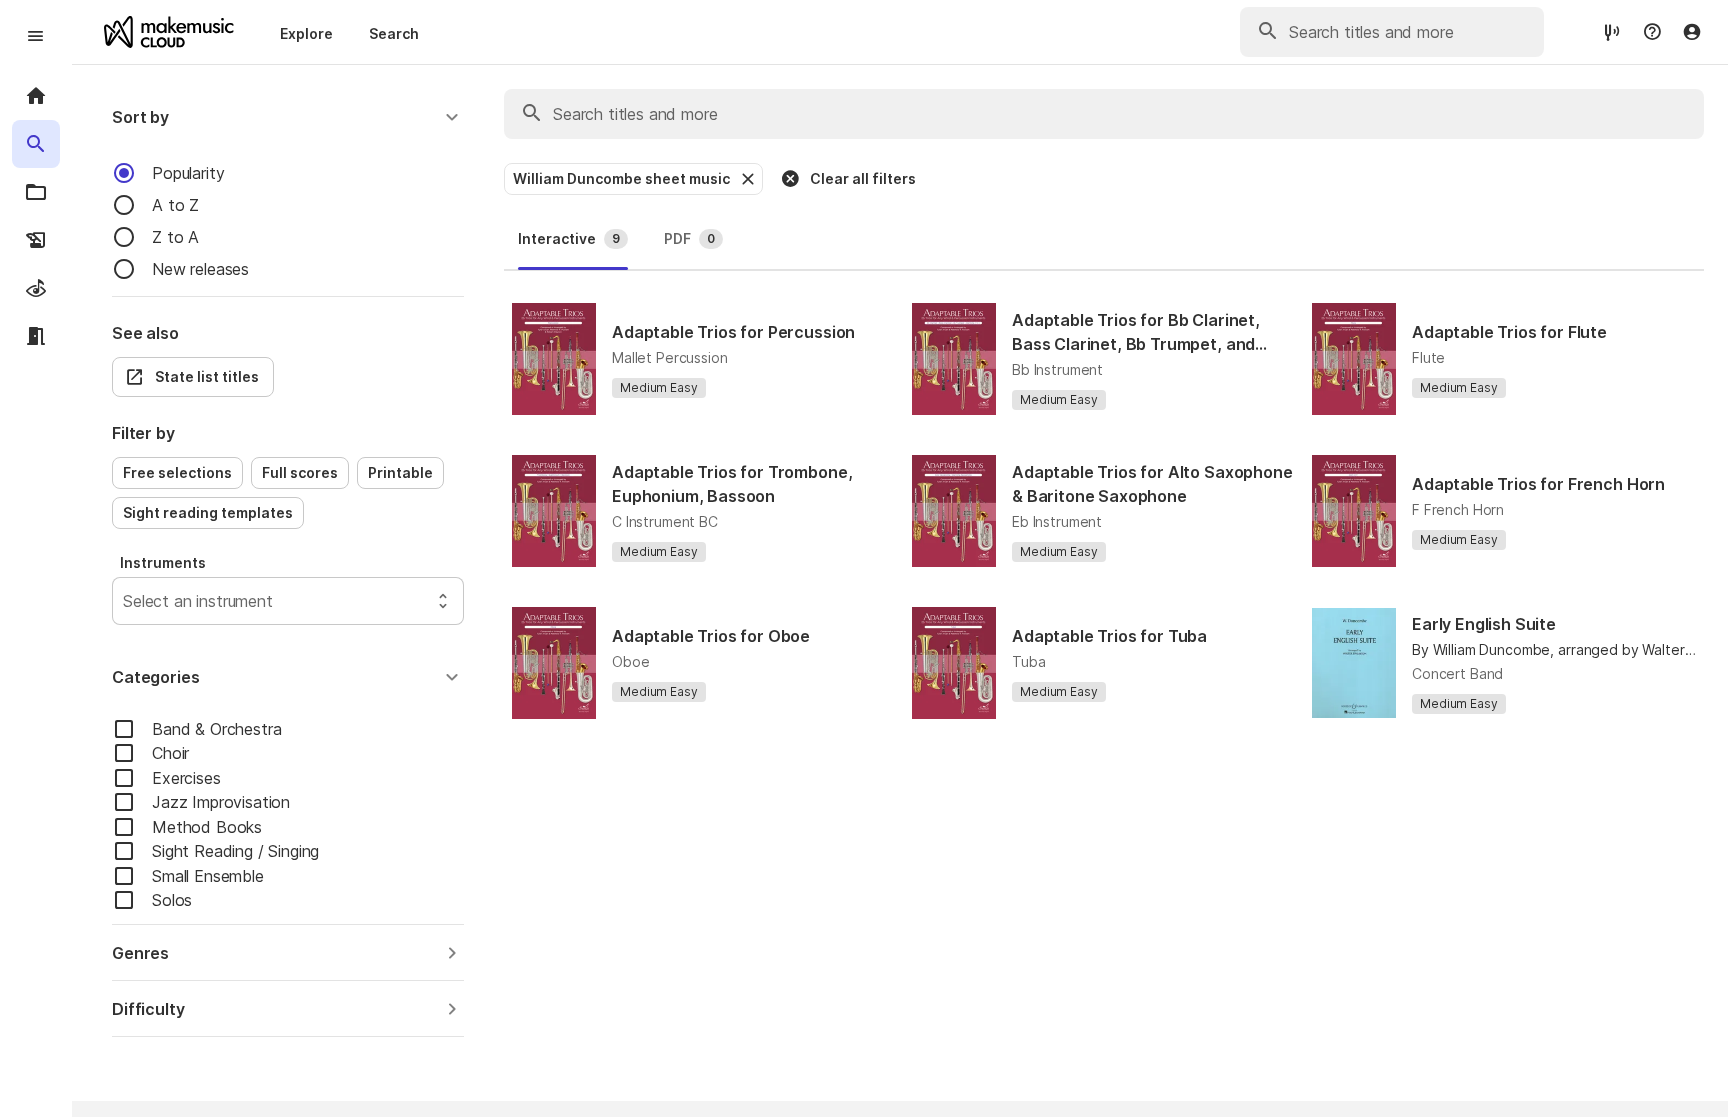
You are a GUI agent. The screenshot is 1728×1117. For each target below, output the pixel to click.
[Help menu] (1652, 32)
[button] (288, 117)
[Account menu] (1692, 32)
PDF (689, 238)
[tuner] (1612, 31)
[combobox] (125, 601)
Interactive (569, 238)
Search (394, 33)
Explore (306, 33)
